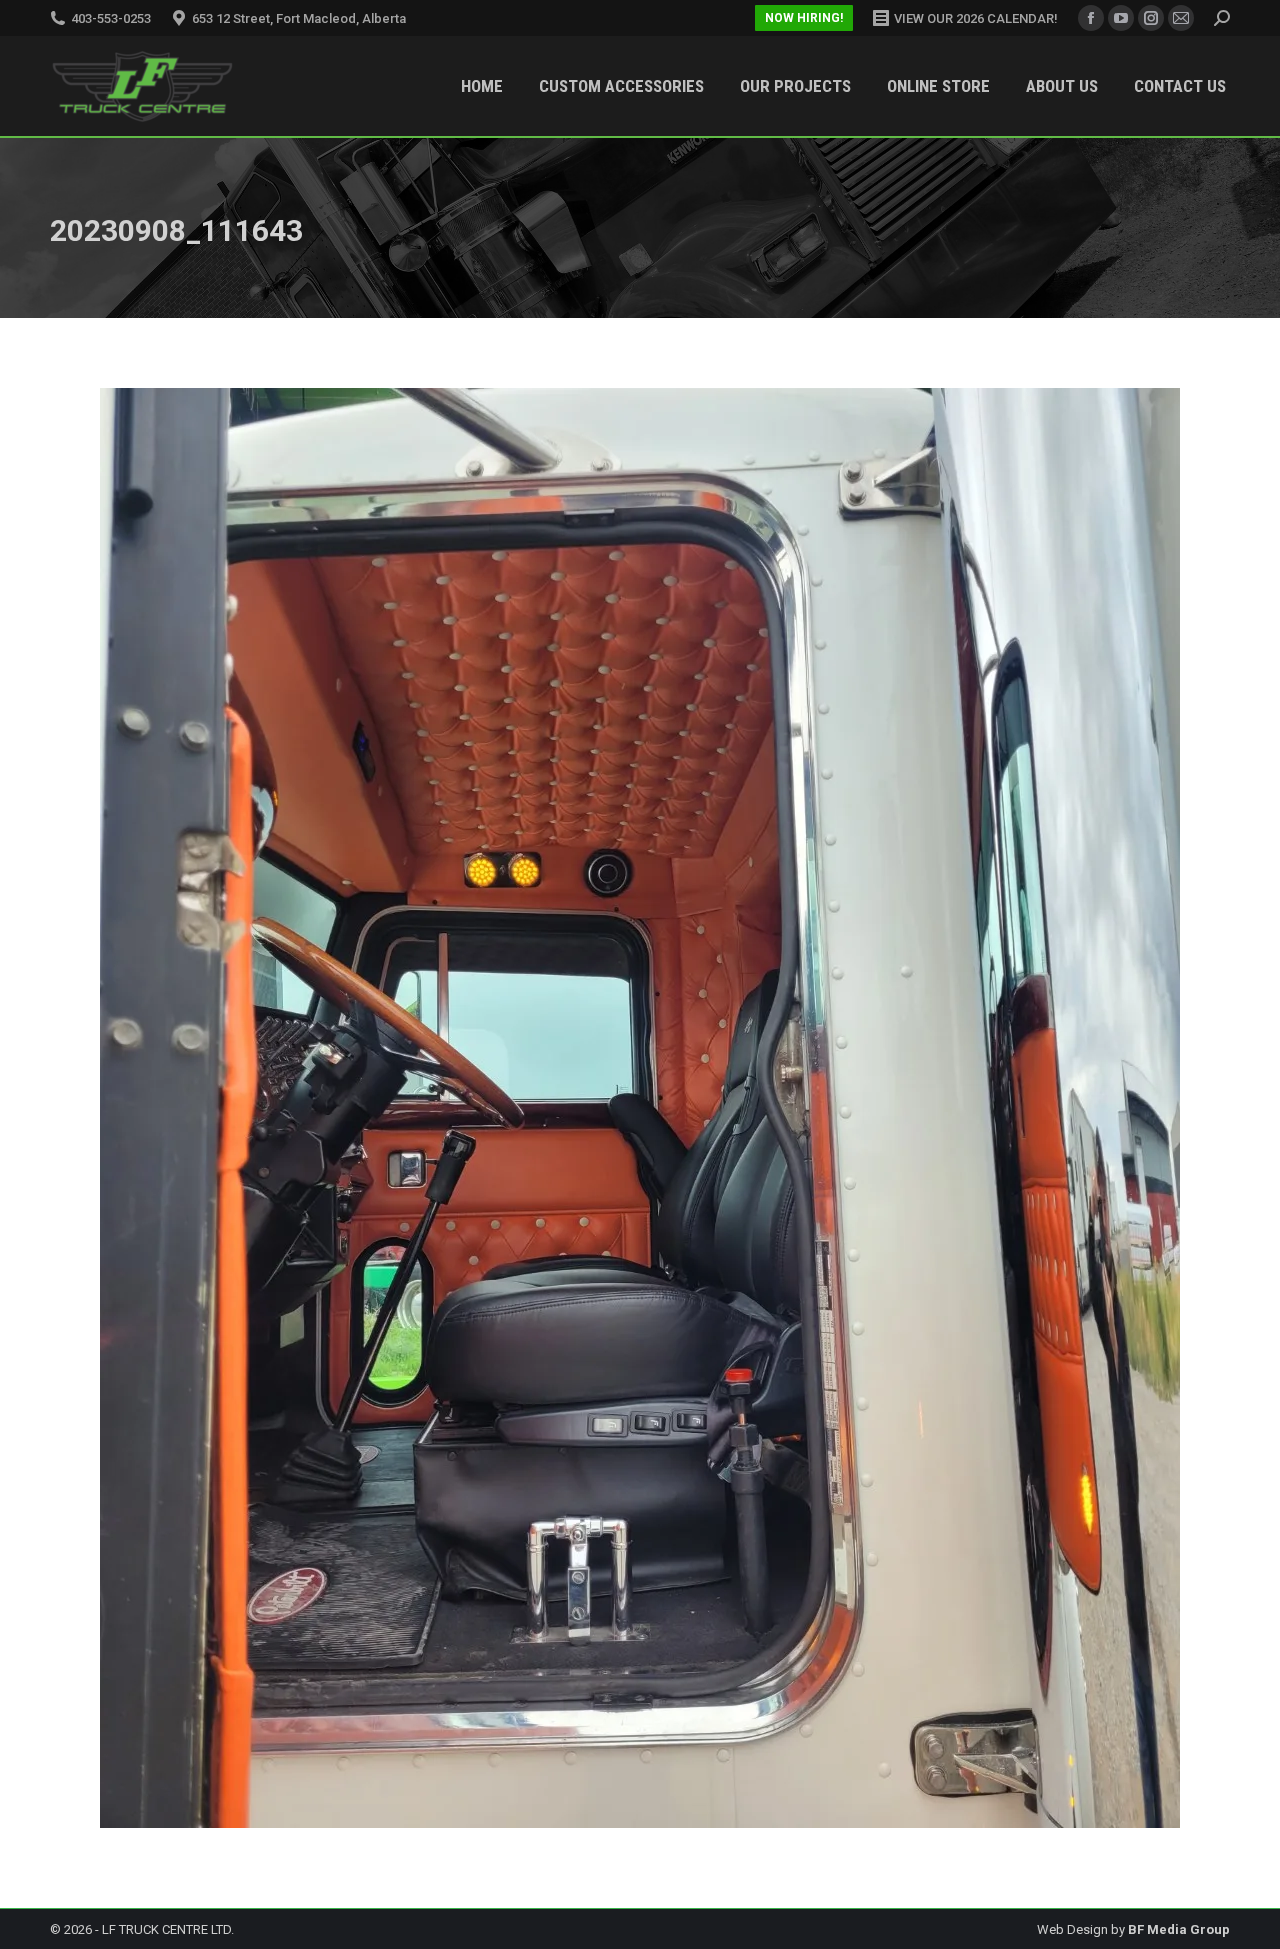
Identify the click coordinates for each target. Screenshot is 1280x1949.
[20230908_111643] (640, 1108)
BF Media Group (1179, 1929)
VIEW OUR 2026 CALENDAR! (976, 18)
